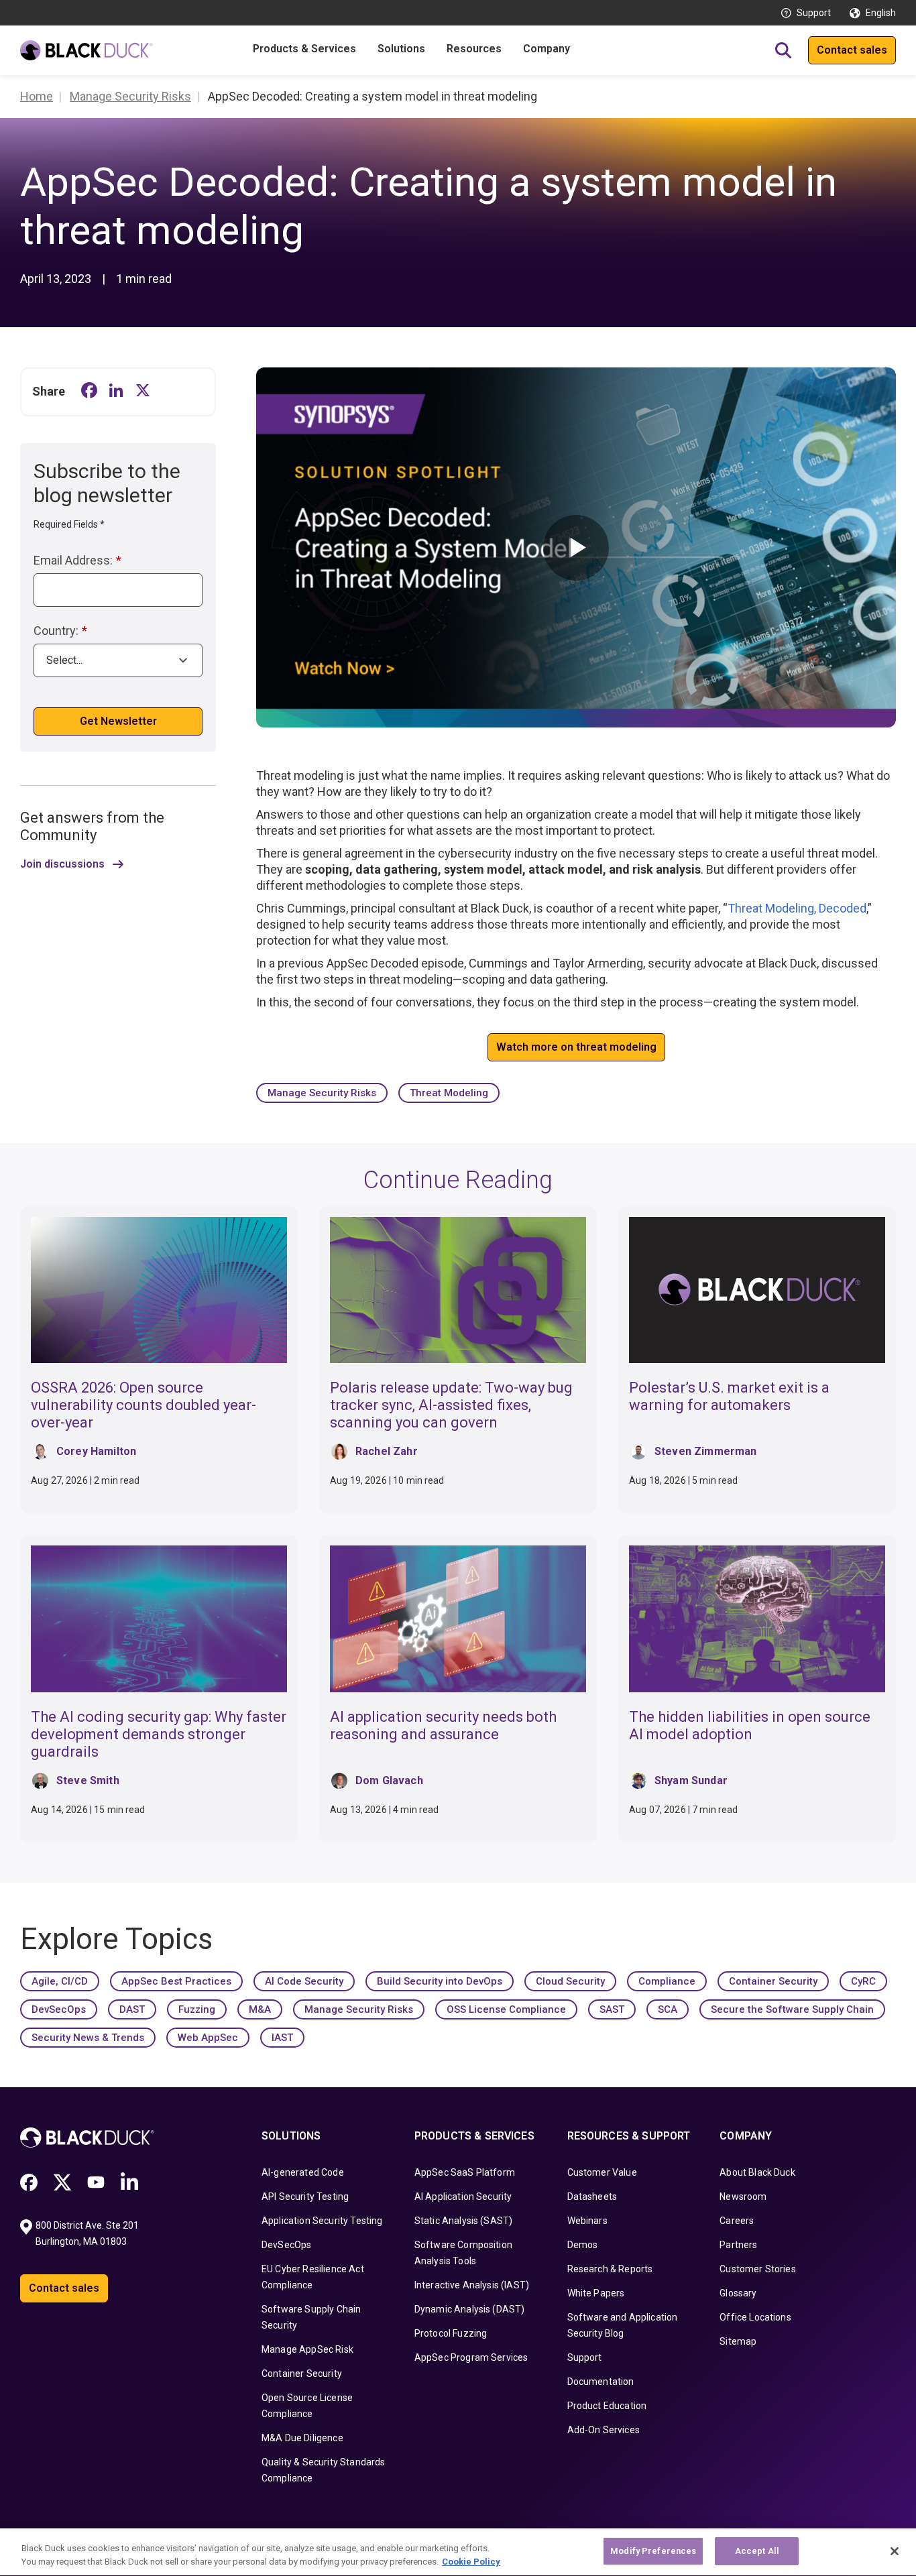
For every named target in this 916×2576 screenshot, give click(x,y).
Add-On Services (604, 2430)
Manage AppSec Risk (307, 2349)
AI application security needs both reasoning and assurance (443, 1725)
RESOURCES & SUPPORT (629, 2136)
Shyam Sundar (691, 1780)
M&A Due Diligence (302, 2438)
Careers (737, 2221)
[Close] (895, 2551)
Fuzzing (197, 2009)
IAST (282, 2038)
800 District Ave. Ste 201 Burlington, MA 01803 (88, 2233)
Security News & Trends (88, 2038)
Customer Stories (758, 2269)
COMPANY (746, 2136)
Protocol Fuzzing (451, 2333)
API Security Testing (305, 2197)
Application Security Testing (322, 2221)
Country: (60, 631)
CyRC (863, 1981)
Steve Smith (88, 1780)
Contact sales (852, 50)
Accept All (757, 2551)
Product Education (607, 2406)
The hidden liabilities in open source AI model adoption (750, 1725)
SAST (612, 2009)
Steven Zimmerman (706, 1451)
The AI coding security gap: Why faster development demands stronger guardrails (159, 1734)
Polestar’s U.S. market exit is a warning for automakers (729, 1396)
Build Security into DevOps (440, 1981)
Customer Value (602, 2172)
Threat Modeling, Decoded (797, 908)
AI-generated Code (303, 2172)
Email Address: (77, 560)
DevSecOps (59, 2009)
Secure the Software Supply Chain (792, 2009)
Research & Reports (610, 2269)
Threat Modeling (449, 1093)
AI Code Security (304, 1981)
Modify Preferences (653, 2551)
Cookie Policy (471, 2562)
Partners (738, 2245)
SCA (668, 2009)
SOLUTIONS (291, 2136)
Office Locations (755, 2317)
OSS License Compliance (506, 2009)
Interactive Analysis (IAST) (472, 2285)
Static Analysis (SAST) (464, 2221)
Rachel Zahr (387, 1451)
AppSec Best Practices (176, 1981)
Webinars (587, 2221)
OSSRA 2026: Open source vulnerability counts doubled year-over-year (144, 1405)
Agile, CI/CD (60, 1981)
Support (814, 13)
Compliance (667, 1981)
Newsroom (743, 2197)
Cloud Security (570, 1981)
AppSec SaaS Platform (465, 2172)
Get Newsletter (118, 721)
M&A (260, 2009)
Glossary (738, 2293)
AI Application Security (463, 2197)
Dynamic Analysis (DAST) (470, 2309)
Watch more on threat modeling (576, 1047)
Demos (583, 2245)
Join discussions (62, 864)
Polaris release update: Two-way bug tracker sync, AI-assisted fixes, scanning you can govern (451, 1405)
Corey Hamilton (96, 1451)
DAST (132, 2009)
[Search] (783, 50)
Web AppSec (208, 2038)
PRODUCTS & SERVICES (474, 2136)
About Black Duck (757, 2172)
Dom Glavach (389, 1780)
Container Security (773, 1981)
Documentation (601, 2382)
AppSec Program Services (471, 2357)
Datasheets (592, 2197)
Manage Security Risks (322, 1093)
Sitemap (738, 2341)
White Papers (596, 2293)
